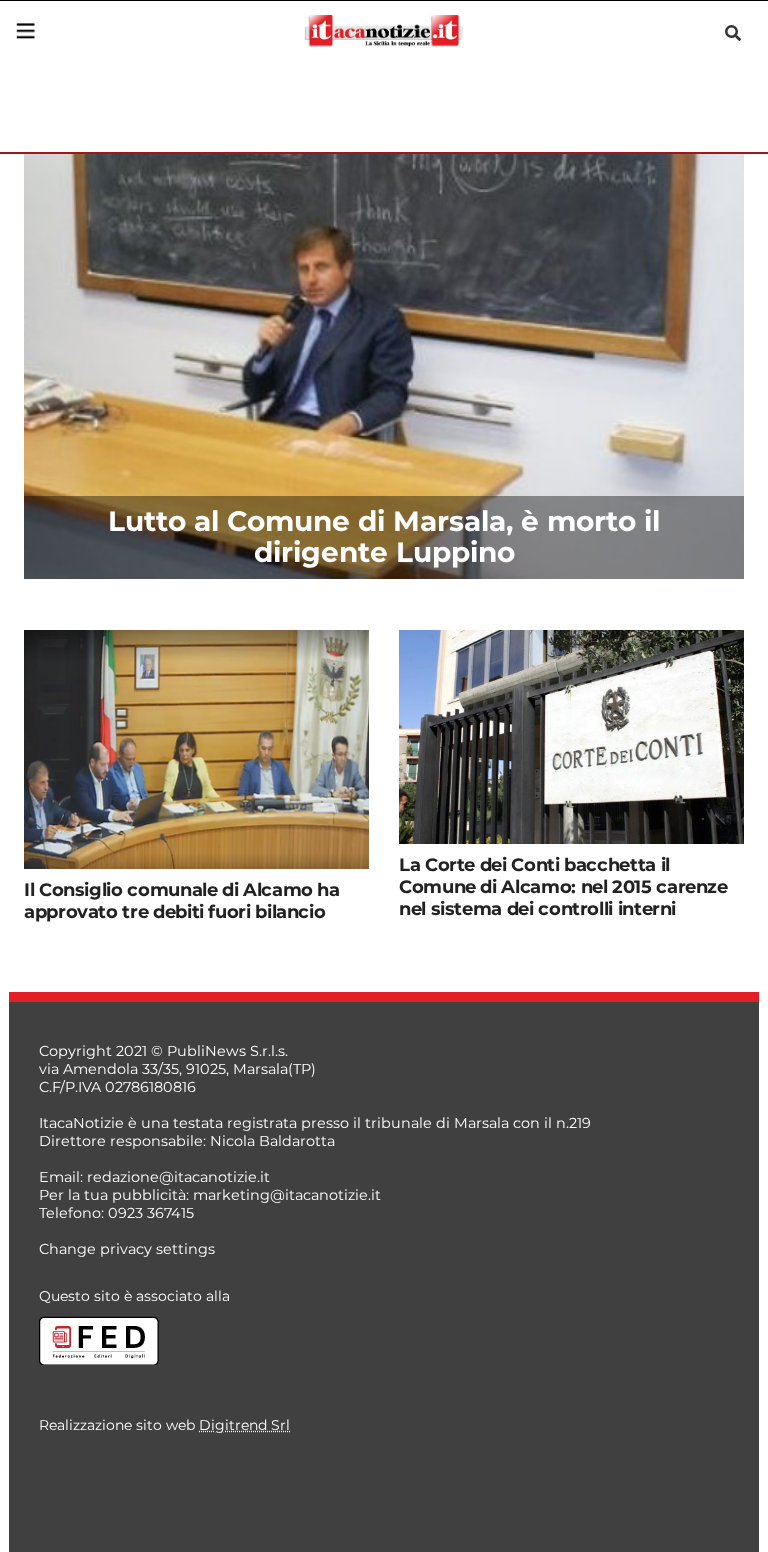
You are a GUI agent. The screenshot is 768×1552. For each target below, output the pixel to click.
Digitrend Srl (244, 1425)
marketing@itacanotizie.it (287, 1195)
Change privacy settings (127, 1249)
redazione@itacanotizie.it (178, 1177)
